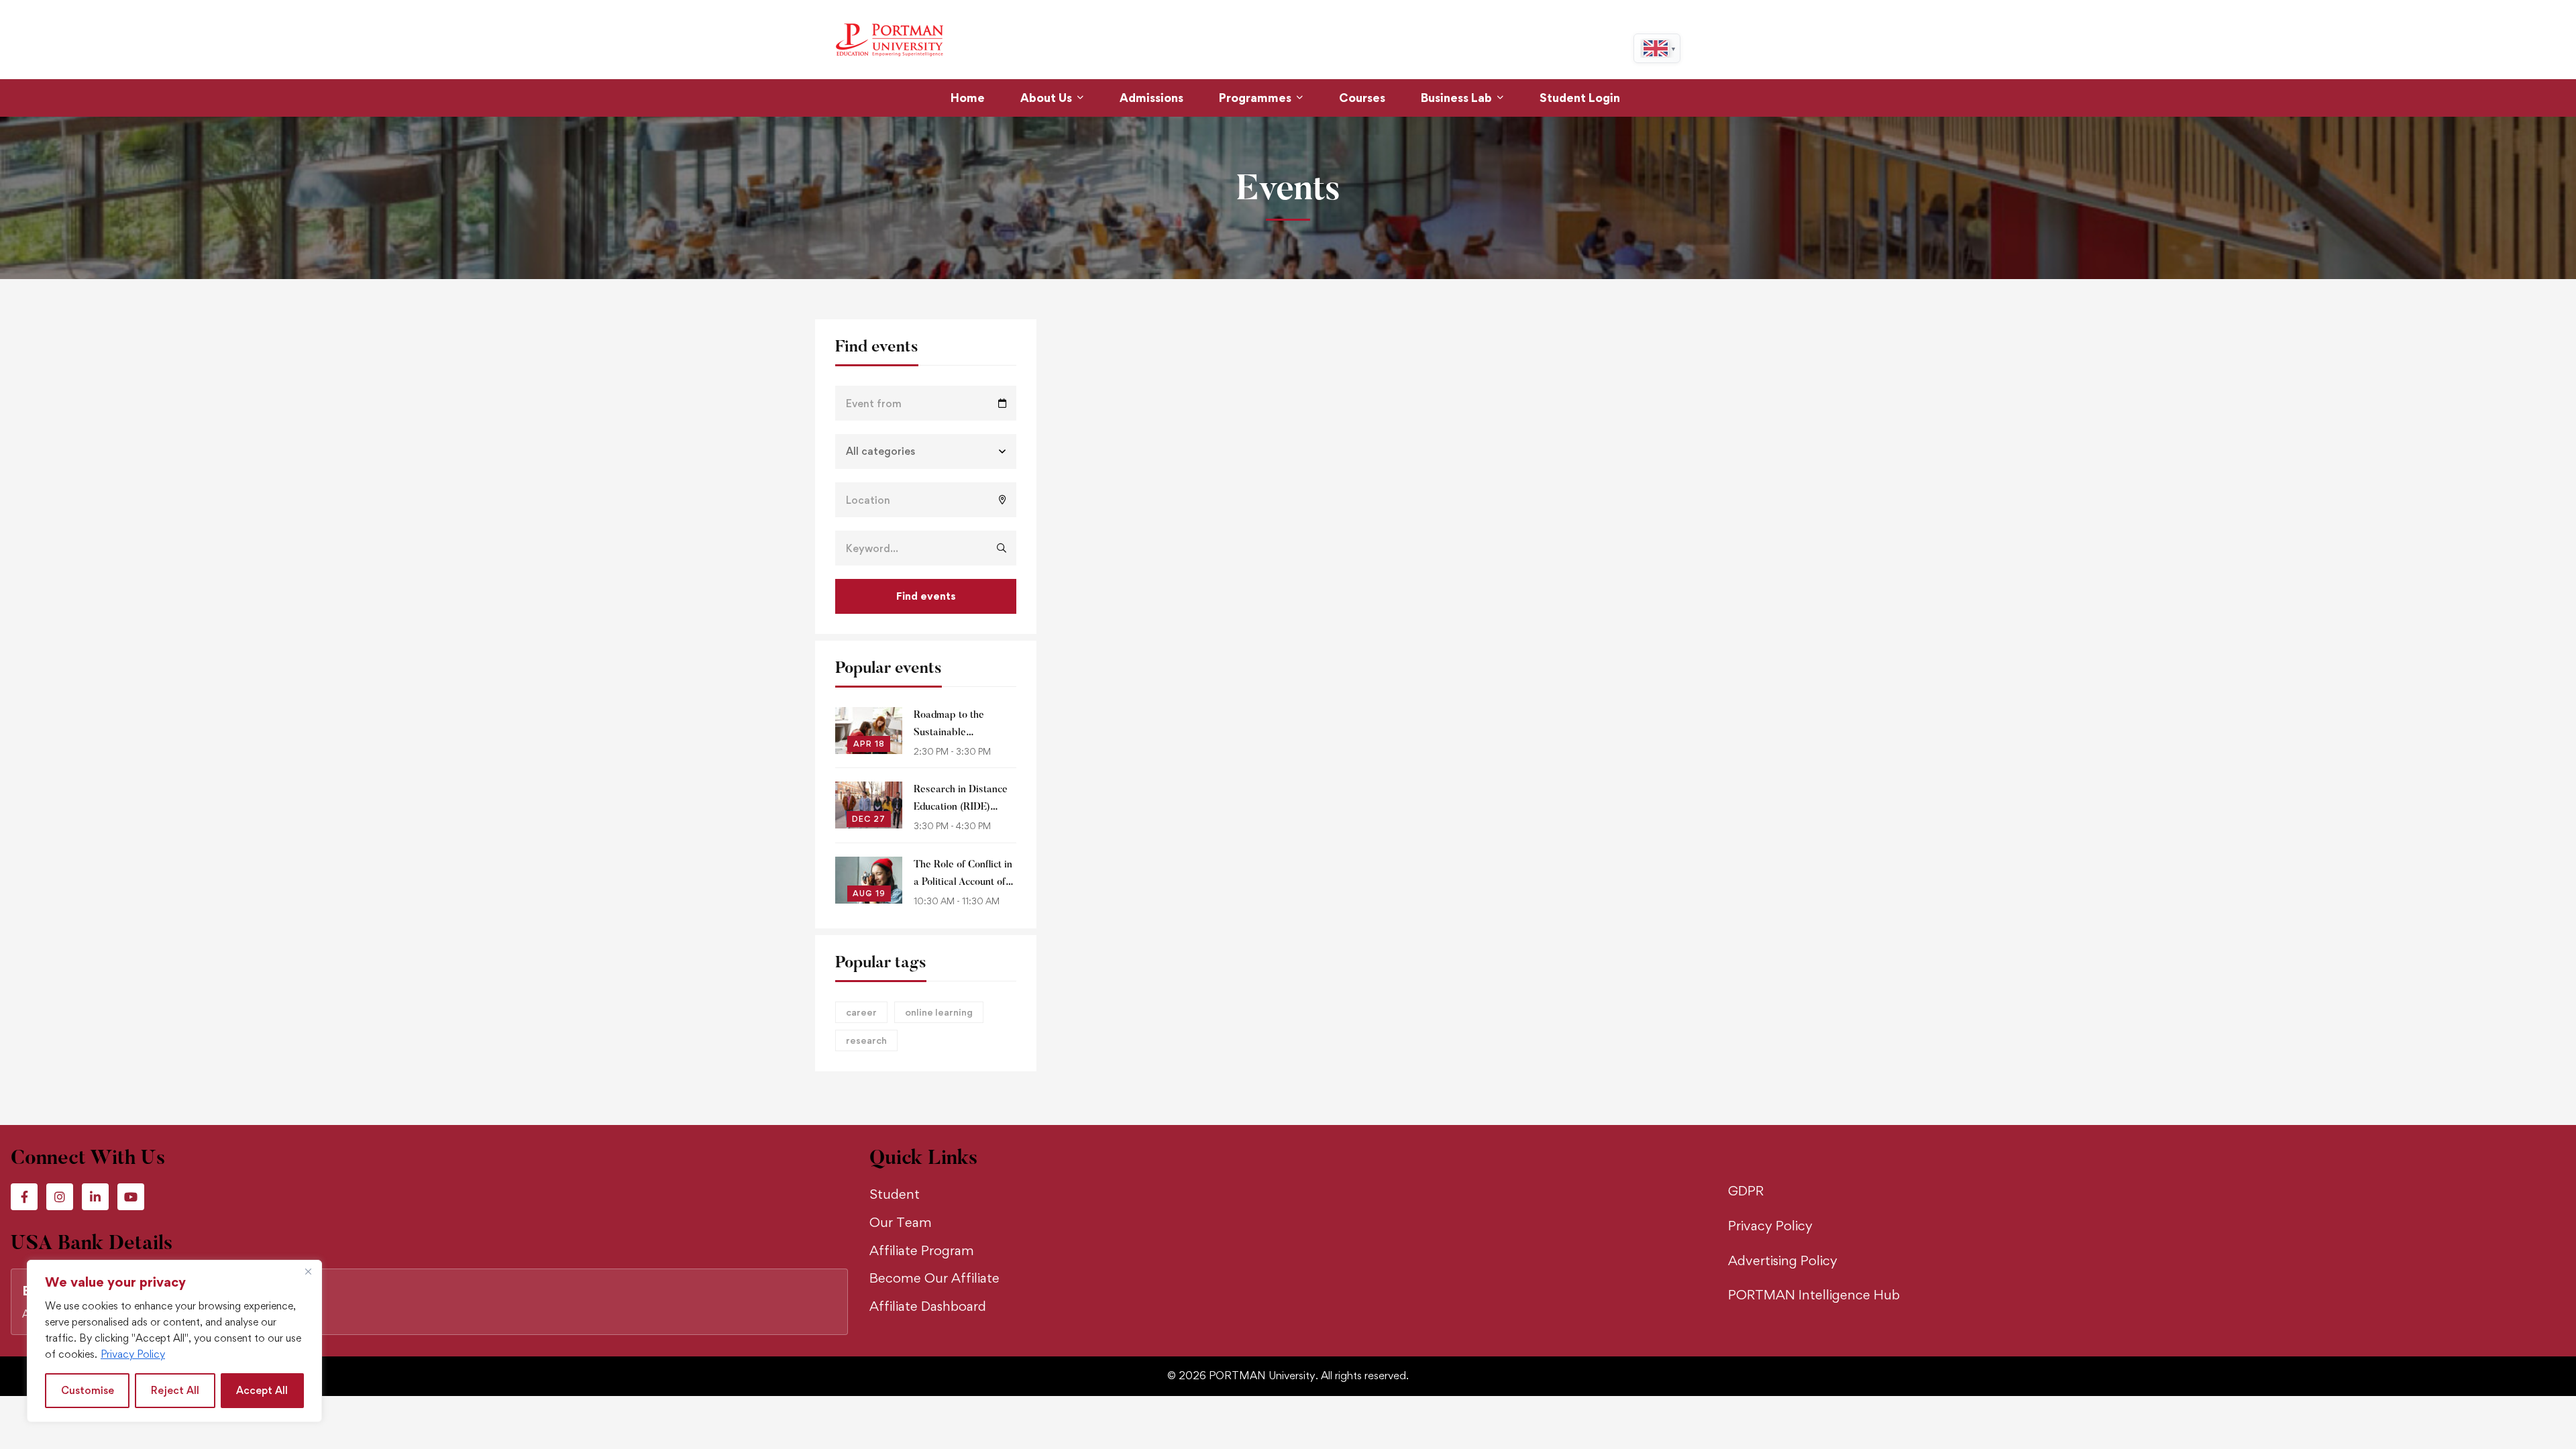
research (866, 1040)
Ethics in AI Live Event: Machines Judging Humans (1681, 492)
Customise (88, 1390)
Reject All (175, 1390)
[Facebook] (24, 1197)
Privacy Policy (133, 1354)
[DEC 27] (869, 792)
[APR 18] (869, 718)
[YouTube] (131, 1197)
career (861, 1012)
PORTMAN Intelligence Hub (1814, 1295)
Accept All (262, 1390)
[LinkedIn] (95, 1197)
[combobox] (1658, 48)
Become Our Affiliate (934, 1278)
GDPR (1746, 1191)
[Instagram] (60, 1197)
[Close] (308, 1271)
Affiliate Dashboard (928, 1306)
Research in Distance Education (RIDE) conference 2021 (961, 807)
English (1658, 48)
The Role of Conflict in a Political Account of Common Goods (963, 882)
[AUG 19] (869, 867)
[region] (174, 1341)
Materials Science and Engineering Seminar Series (1319, 971)
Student (895, 1194)
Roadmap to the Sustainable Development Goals (958, 733)
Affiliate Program (922, 1250)
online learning (939, 1012)
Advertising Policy (1783, 1260)
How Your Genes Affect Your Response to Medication (1500, 732)
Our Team (901, 1222)
